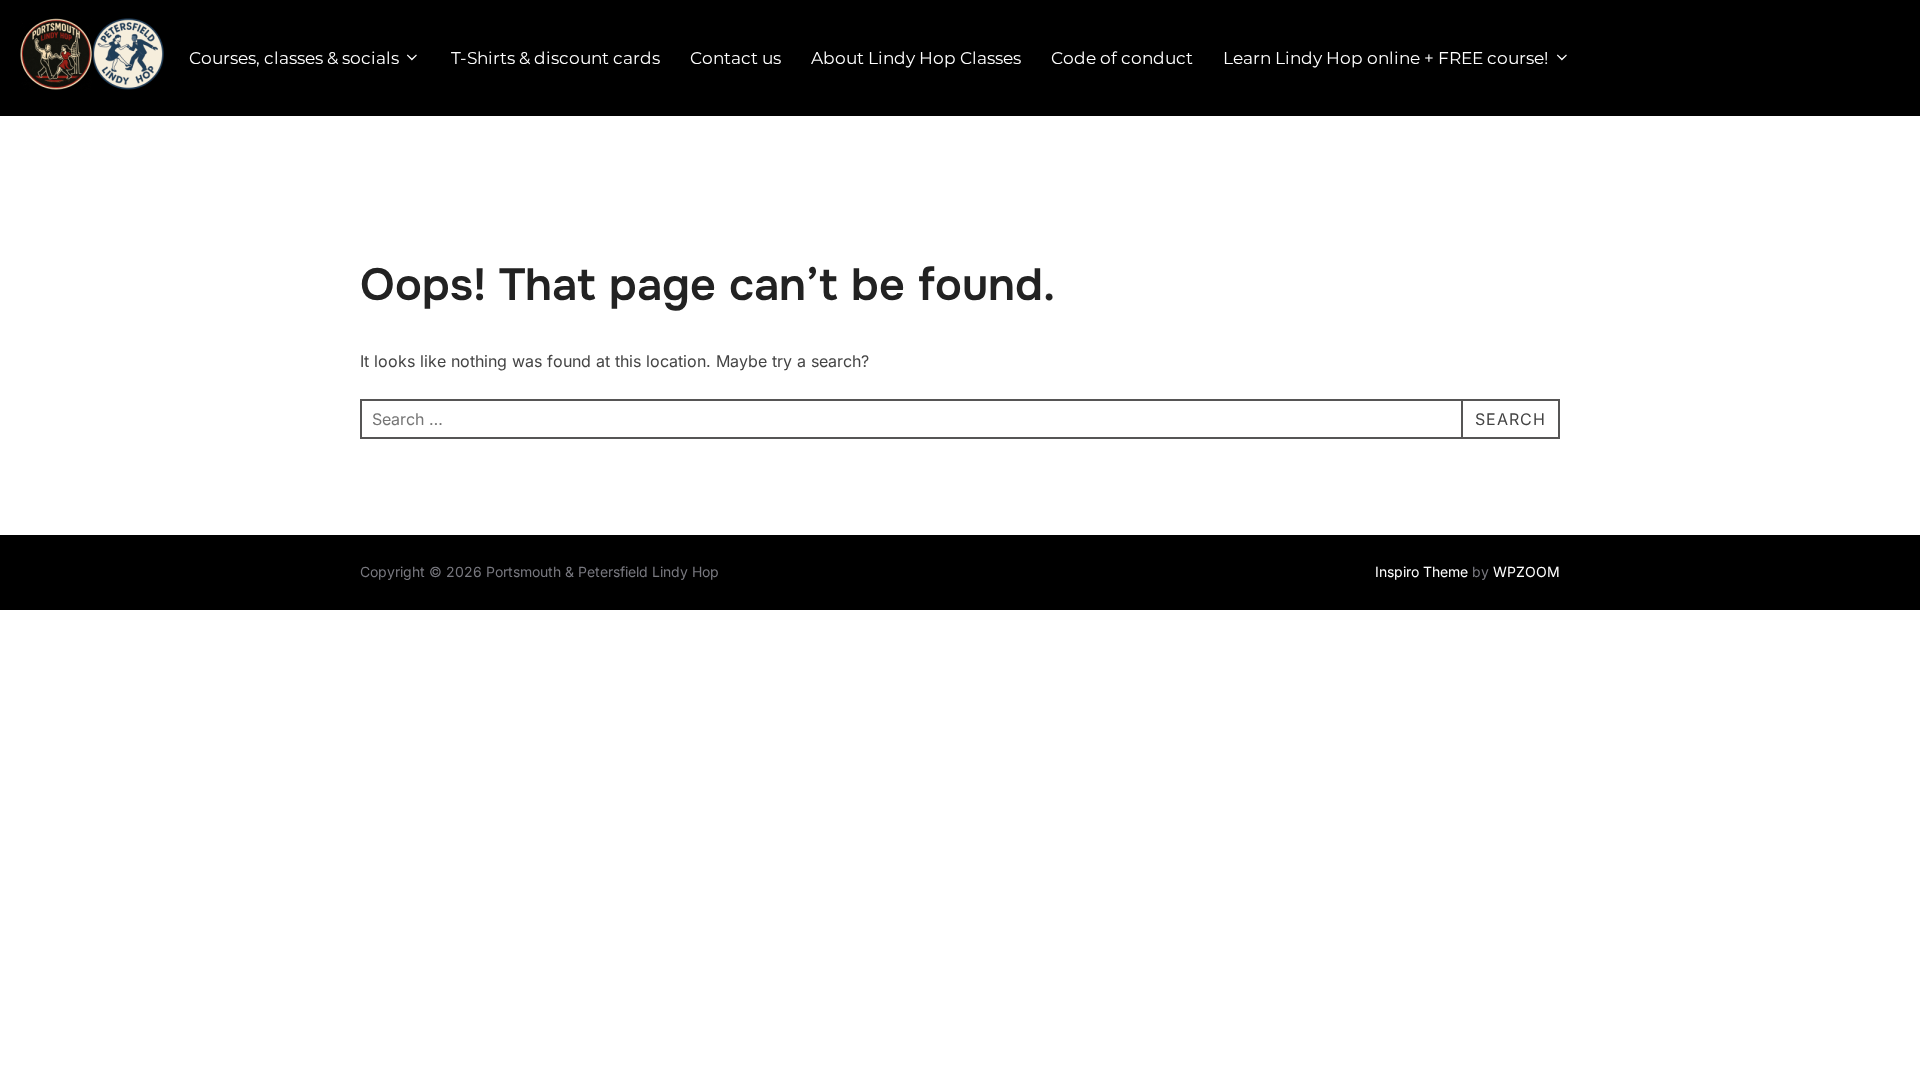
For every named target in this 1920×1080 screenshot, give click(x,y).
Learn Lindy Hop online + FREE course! (1385, 58)
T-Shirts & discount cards (555, 58)
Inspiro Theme (1421, 571)
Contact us (735, 58)
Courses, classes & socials (294, 58)
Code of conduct (1122, 58)
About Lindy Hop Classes (916, 58)
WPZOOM (1526, 571)
